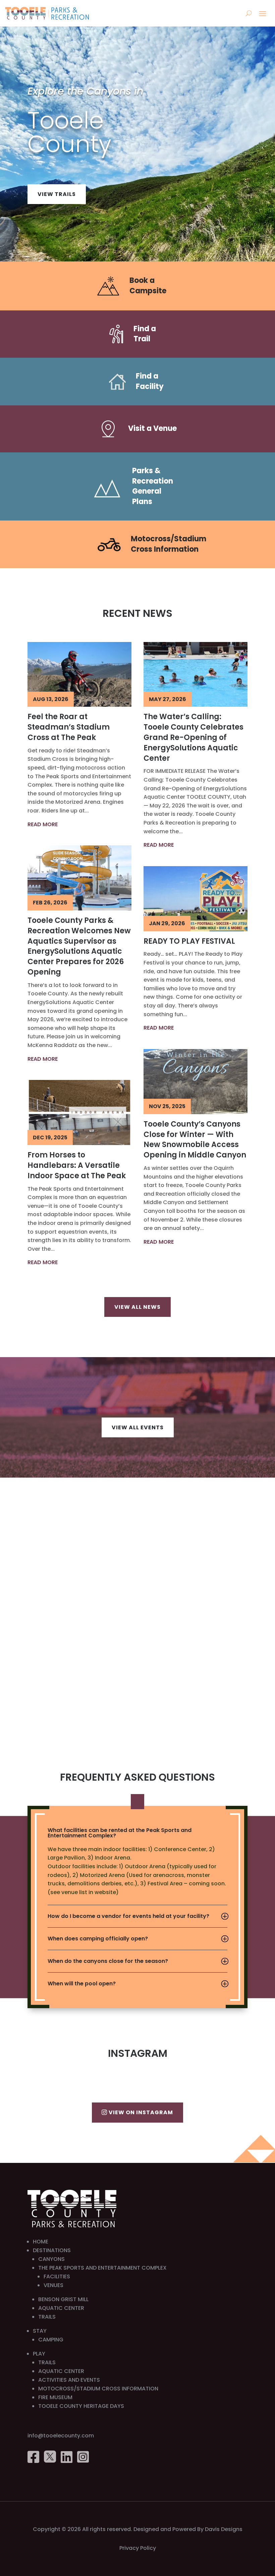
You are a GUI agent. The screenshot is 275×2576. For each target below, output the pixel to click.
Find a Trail (145, 334)
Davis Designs (224, 2529)
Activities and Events (69, 2380)
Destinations (52, 2250)
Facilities (57, 2276)
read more (43, 824)
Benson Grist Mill (63, 2299)
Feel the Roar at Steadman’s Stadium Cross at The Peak (69, 727)
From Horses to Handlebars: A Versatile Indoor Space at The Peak (77, 1165)
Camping (51, 2340)
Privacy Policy (138, 2548)
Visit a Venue (152, 428)
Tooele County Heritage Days (81, 2406)
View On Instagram (141, 2112)
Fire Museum (55, 2397)
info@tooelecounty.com (61, 2436)
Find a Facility (150, 381)
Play (39, 2354)
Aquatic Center (61, 2308)
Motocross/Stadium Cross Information (169, 544)
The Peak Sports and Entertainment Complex (102, 2268)
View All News (137, 1307)
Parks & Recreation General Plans (153, 486)
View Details (59, 189)
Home (41, 2242)
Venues (53, 2285)
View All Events (138, 1427)
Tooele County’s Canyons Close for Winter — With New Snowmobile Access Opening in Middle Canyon (195, 1140)
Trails (47, 2317)
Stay (40, 2331)
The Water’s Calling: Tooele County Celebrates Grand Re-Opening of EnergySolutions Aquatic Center (194, 737)
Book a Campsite (148, 286)
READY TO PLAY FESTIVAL (189, 941)
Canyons (51, 2259)
